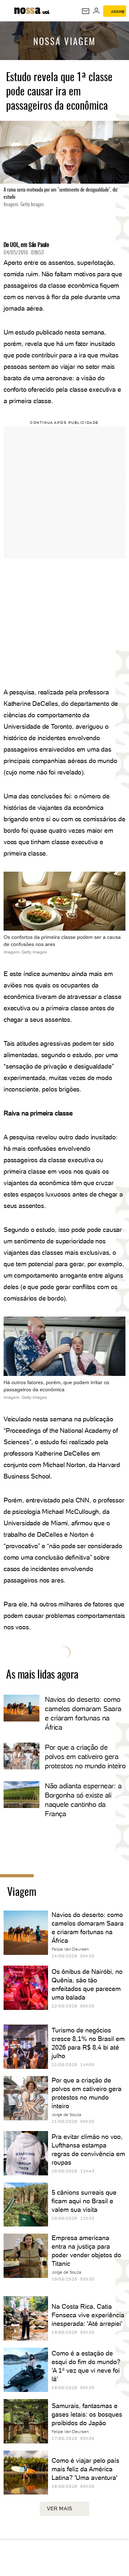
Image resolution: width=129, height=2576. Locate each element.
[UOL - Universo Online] (46, 13)
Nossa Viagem (64, 42)
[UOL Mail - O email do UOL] (86, 11)
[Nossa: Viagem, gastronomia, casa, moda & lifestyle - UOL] (27, 10)
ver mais (60, 2508)
